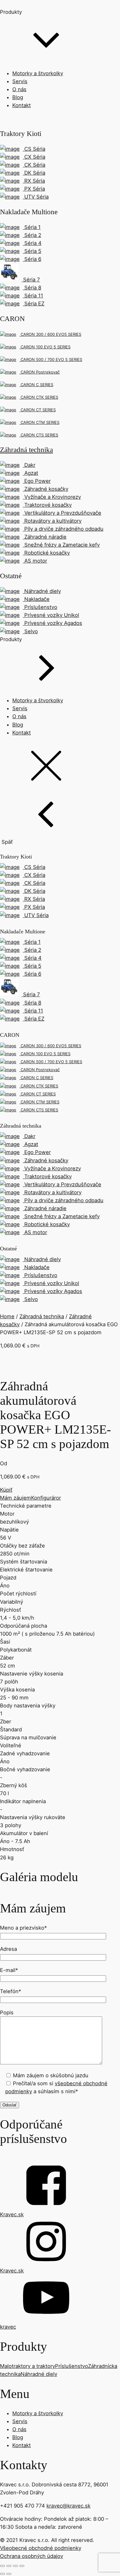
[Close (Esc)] (2, 2566)
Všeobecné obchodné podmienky (41, 2548)
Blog (18, 97)
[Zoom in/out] (22, 2566)
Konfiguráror (46, 1498)
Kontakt (22, 105)
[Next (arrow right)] (9, 2574)
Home (7, 1316)
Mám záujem (16, 1498)
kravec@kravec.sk (68, 2506)
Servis (20, 81)
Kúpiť (6, 1490)
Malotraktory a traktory (28, 2366)
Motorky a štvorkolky (38, 73)
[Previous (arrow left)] (2, 2574)
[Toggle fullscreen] (15, 2566)
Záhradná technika (42, 1316)
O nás (19, 89)
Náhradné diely (39, 2374)
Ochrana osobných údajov (32, 2556)
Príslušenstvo (72, 2366)
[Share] (9, 2566)
